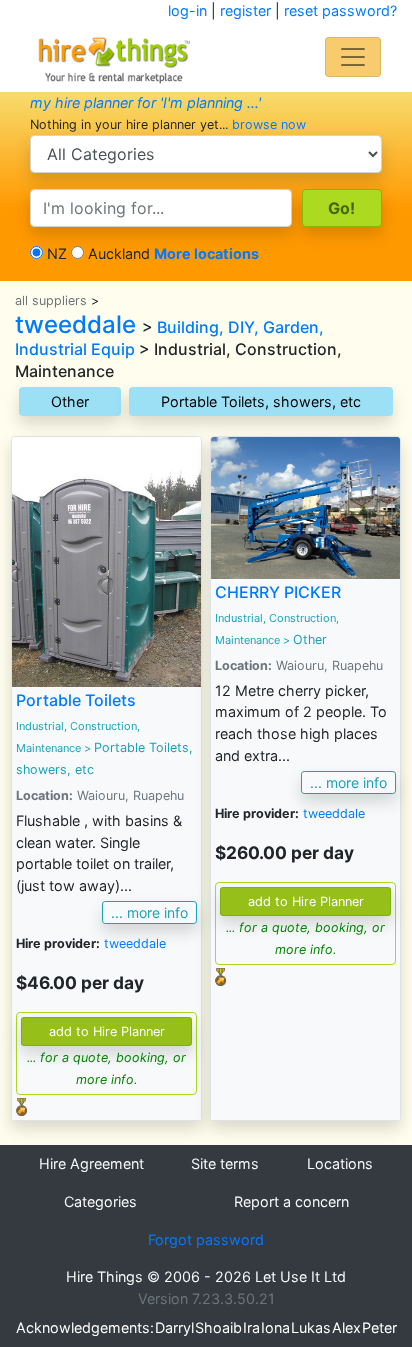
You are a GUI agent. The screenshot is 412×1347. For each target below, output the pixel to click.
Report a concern (291, 1201)
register (245, 10)
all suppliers (51, 300)
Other (70, 401)
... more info (149, 912)
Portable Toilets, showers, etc (261, 401)
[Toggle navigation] (353, 57)
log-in (187, 10)
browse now (269, 124)
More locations (206, 253)
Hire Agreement (91, 1163)
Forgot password (206, 1239)
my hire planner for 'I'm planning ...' (145, 102)
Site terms (225, 1163)
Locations (340, 1163)
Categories (100, 1201)
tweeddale (75, 324)
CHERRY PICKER (278, 592)
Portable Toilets (76, 700)
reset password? (340, 10)
